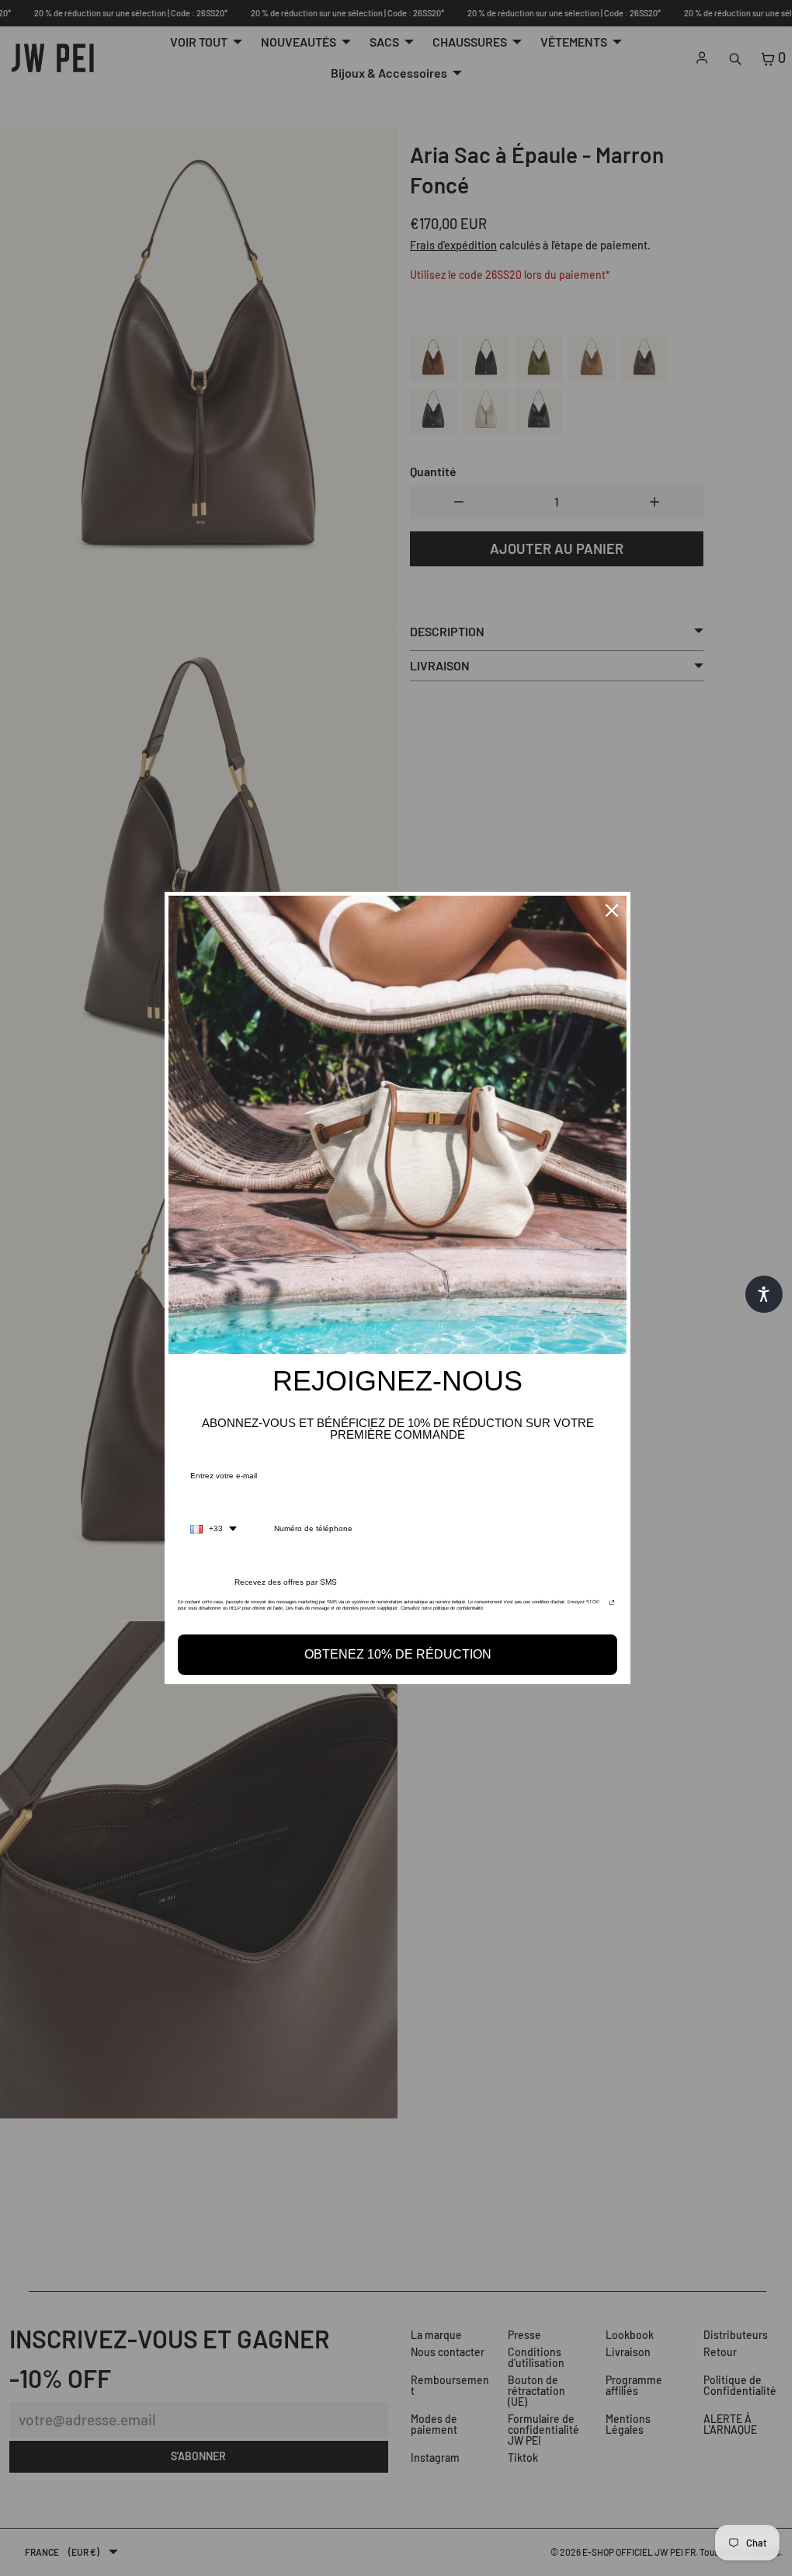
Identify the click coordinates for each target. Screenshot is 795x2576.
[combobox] (210, 1529)
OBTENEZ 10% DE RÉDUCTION (394, 1654)
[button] (756, 1294)
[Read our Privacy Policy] (608, 1607)
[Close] (608, 910)
